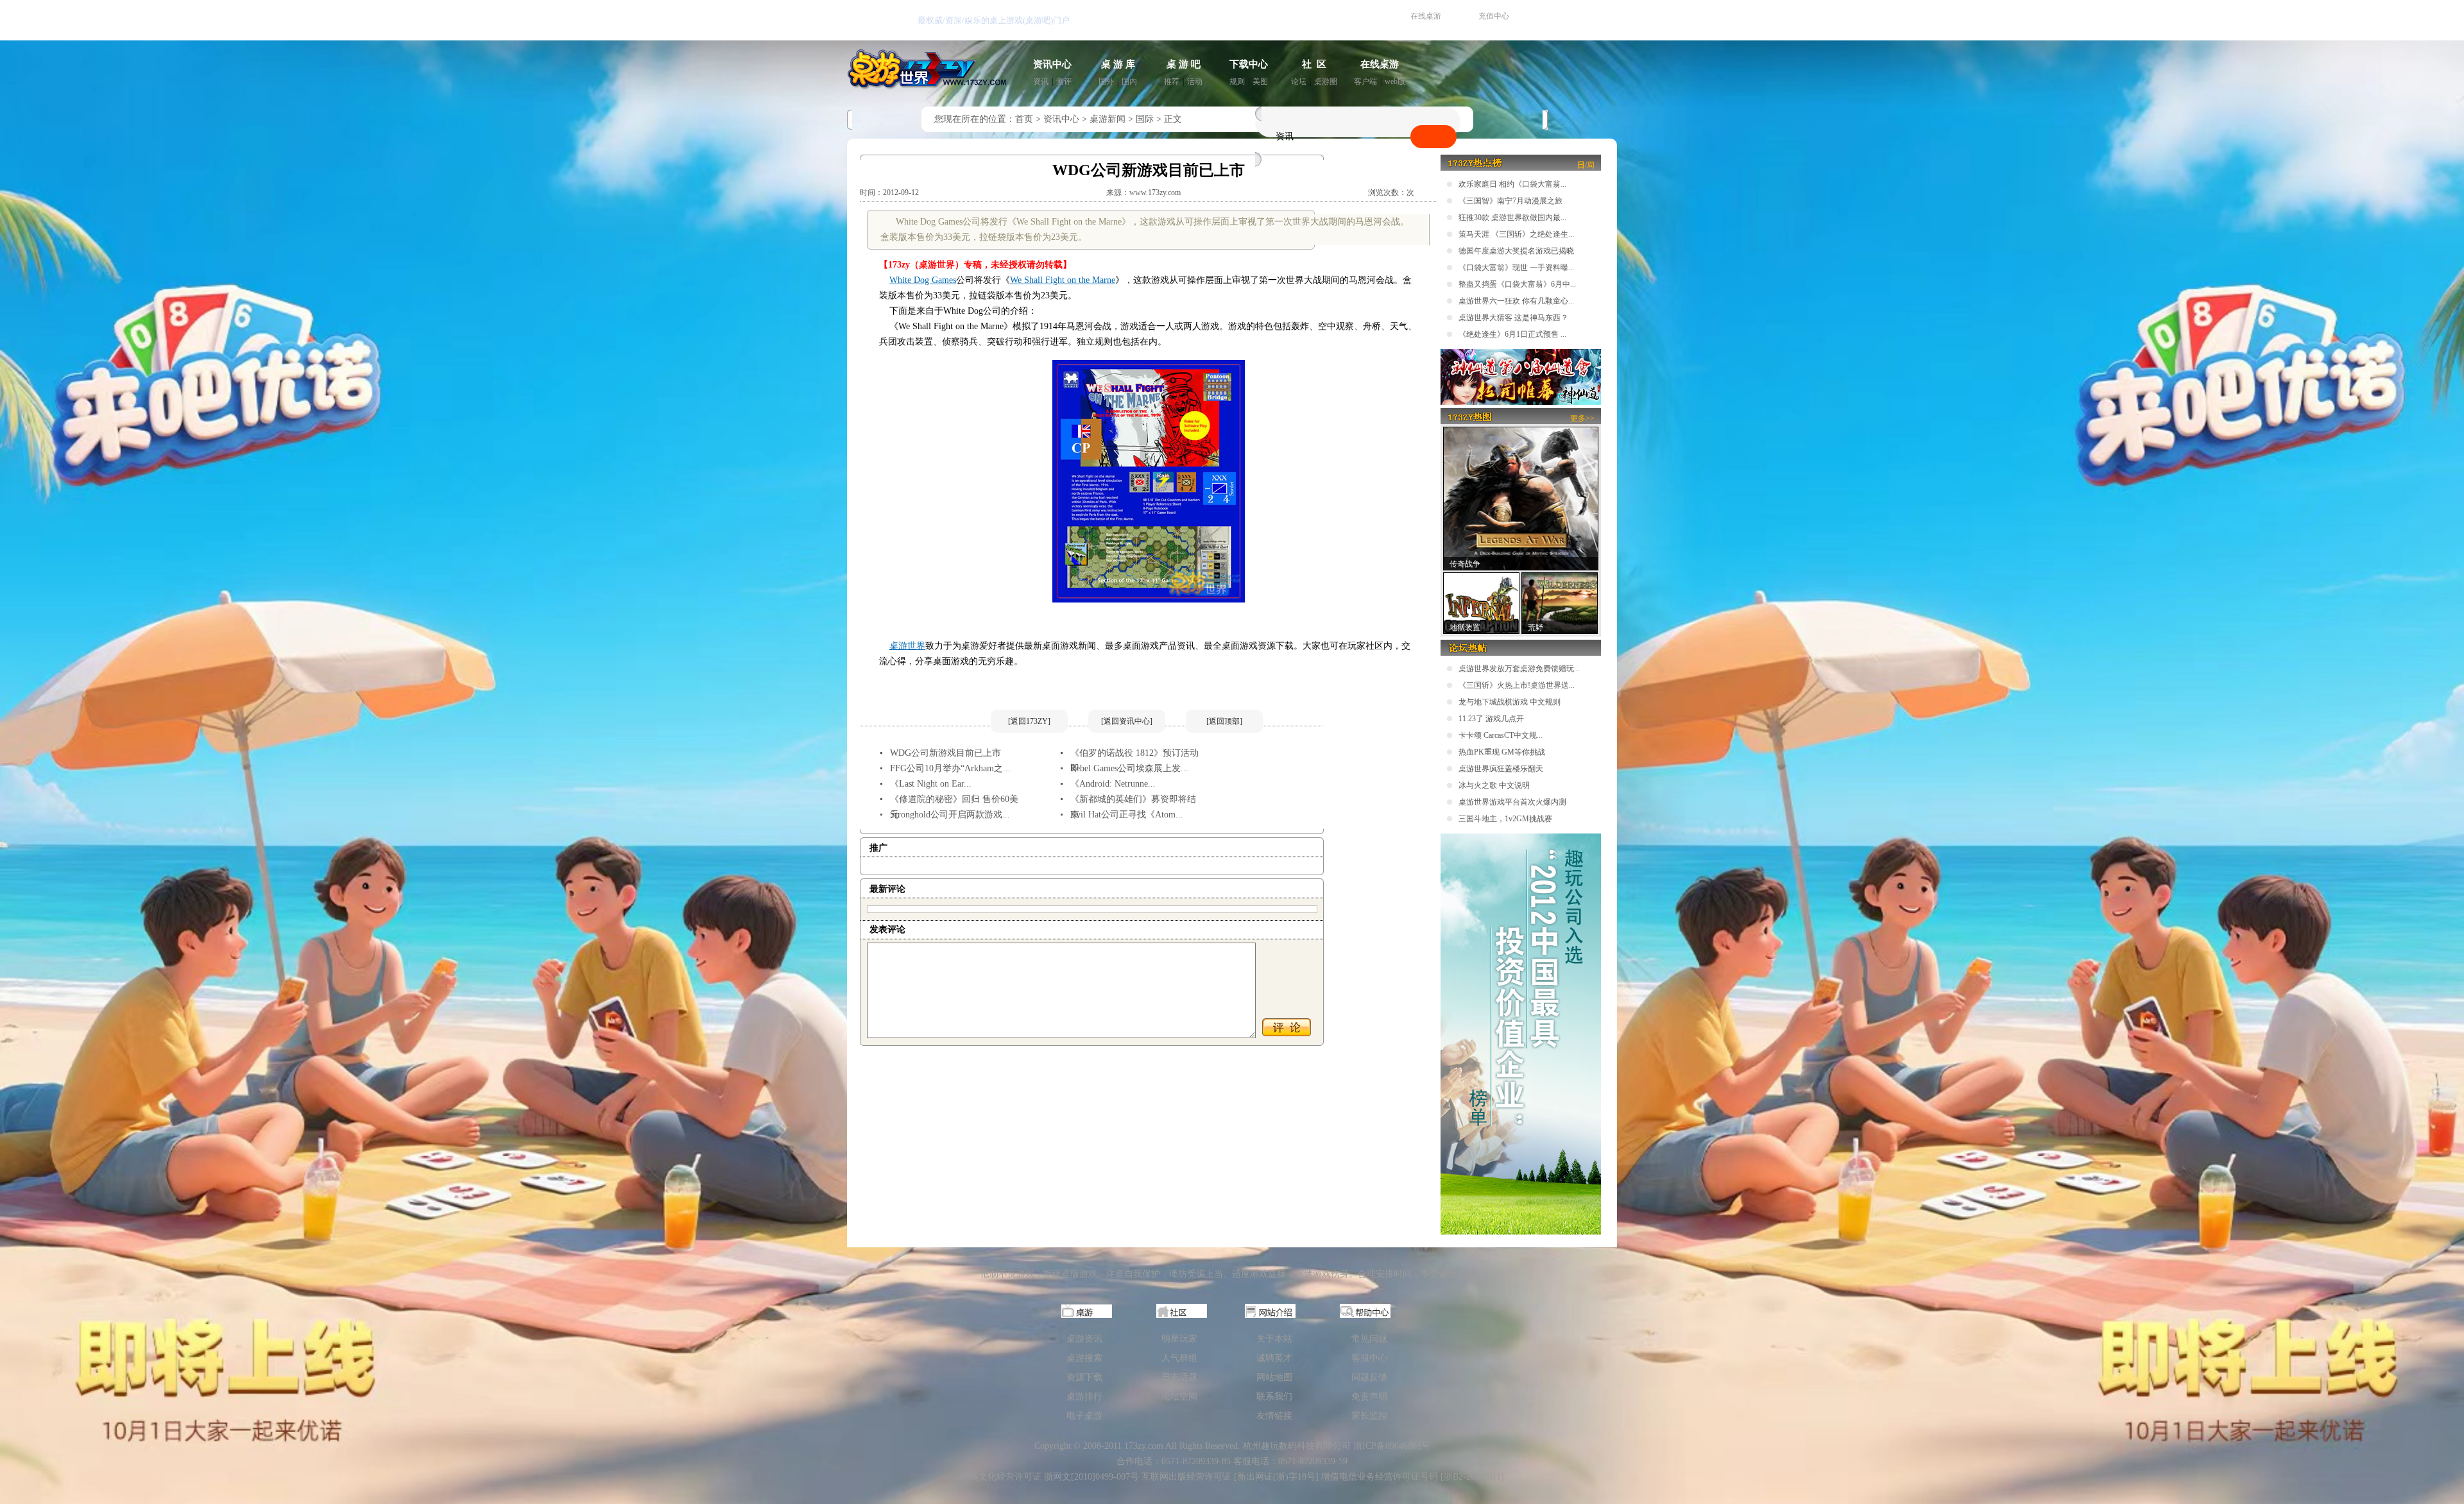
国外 (1106, 81)
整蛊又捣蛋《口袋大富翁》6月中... (1517, 284)
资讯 (1041, 81)
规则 (1237, 81)
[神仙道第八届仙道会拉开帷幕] (1521, 402)
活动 (1195, 81)
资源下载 (1084, 1377)
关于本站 (1274, 1339)
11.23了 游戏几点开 (1491, 719)
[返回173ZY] (1029, 721)
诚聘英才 (1274, 1358)
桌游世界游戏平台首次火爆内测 (1512, 802)
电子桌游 (1084, 1416)
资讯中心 (1052, 64)
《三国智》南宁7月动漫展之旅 (1510, 201)
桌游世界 (907, 646)
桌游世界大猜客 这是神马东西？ (1513, 318)
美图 (1260, 81)
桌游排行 (1084, 1397)
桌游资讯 (1084, 1339)
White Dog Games (923, 280)
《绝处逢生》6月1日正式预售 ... (1512, 334)
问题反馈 (1369, 1377)
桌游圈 (1326, 81)
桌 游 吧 (1184, 64)
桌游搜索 (1084, 1358)
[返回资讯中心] (1127, 721)
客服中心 (1369, 1358)
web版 (1395, 81)
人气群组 (1179, 1358)
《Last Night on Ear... (931, 784)
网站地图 (1274, 1377)
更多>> (1582, 418)
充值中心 (1494, 16)
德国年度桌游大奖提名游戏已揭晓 (1516, 251)
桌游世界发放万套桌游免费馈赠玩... (1519, 669)
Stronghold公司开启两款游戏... (950, 815)
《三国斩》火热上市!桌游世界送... (1517, 685)
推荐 (1172, 81)
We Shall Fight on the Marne (1063, 280)
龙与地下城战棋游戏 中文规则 (1510, 702)
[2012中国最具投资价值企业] (1521, 1232)
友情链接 (1274, 1416)
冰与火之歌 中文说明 (1494, 785)
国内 (1129, 81)
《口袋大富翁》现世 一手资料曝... (1516, 268)
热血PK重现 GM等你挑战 (1502, 752)
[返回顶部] (1224, 721)
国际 (1145, 119)
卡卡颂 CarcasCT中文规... (1501, 735)
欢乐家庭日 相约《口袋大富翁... (1512, 184)
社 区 (1314, 64)
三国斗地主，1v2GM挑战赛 (1505, 819)
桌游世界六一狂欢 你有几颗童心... (1516, 301)
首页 (1024, 119)
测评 (1064, 81)
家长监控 (1369, 1416)
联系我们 (1274, 1397)
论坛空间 (1179, 1397)
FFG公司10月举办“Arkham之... (950, 768)
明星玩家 (1179, 1339)
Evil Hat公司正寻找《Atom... (1127, 815)
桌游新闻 (1108, 119)
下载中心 (1249, 64)
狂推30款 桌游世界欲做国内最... (1512, 218)
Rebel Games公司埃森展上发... (1129, 768)
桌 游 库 (1118, 64)
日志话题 (1179, 1377)
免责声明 (1369, 1397)
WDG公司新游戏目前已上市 (945, 753)
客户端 (1365, 81)
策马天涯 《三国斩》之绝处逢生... (1516, 234)
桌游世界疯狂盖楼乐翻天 (1501, 769)
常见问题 (1369, 1339)
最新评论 (887, 889)
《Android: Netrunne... (1113, 784)
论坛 (1299, 81)
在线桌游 (1426, 16)
